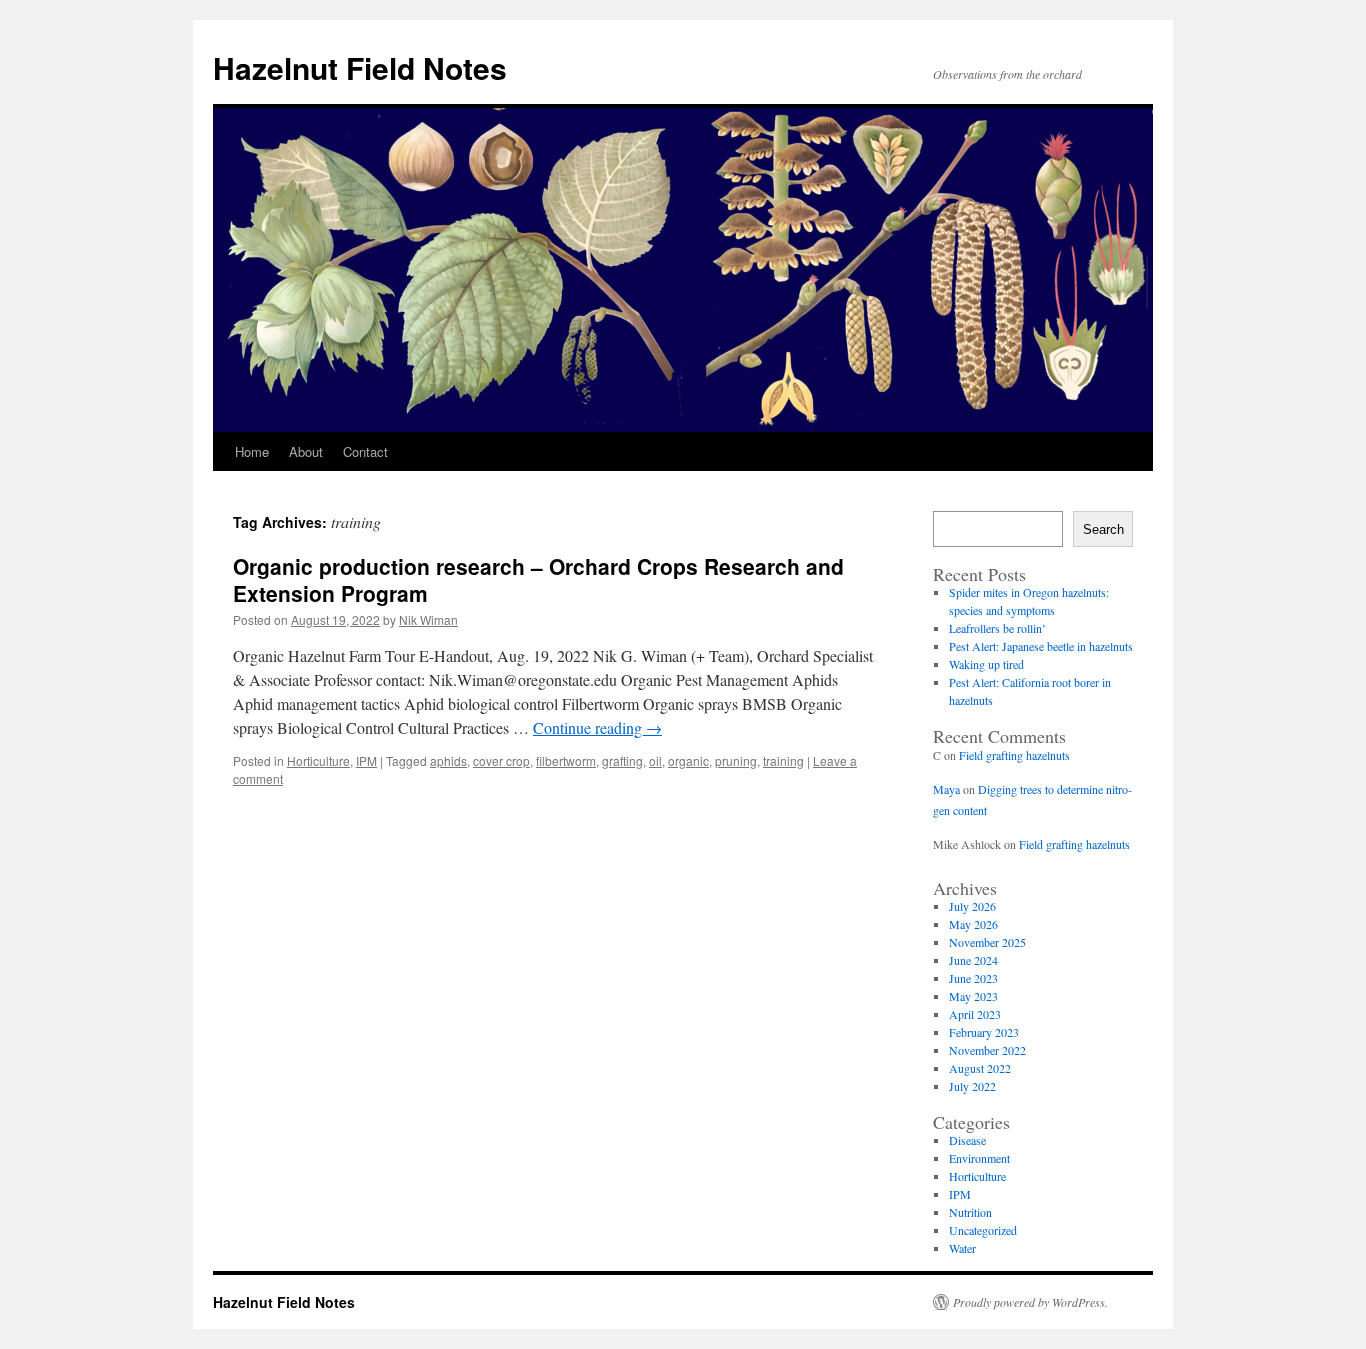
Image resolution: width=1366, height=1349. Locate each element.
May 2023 (973, 996)
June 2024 (973, 960)
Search (1103, 529)
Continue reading (597, 727)
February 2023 (984, 1032)
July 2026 (972, 906)
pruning (736, 760)
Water (962, 1248)
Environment (979, 1158)
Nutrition (970, 1212)
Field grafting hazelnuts (1014, 755)
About (306, 451)
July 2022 (972, 1086)
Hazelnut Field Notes (360, 67)
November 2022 (987, 1050)
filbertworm (566, 760)
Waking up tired (986, 664)
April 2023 (975, 1014)
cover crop (501, 760)
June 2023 (973, 978)
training (783, 760)
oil (655, 760)
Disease (967, 1140)
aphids (448, 760)
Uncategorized (983, 1230)
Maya (946, 789)
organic (688, 760)
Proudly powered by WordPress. (1030, 1302)
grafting (622, 760)
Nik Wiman (428, 619)
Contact (365, 451)
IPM (366, 760)
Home (252, 451)
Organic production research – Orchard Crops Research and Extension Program (538, 579)
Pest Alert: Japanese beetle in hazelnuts (1041, 646)
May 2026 (973, 924)
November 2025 (987, 942)
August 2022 (980, 1068)
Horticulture (318, 760)
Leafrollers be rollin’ (997, 628)
